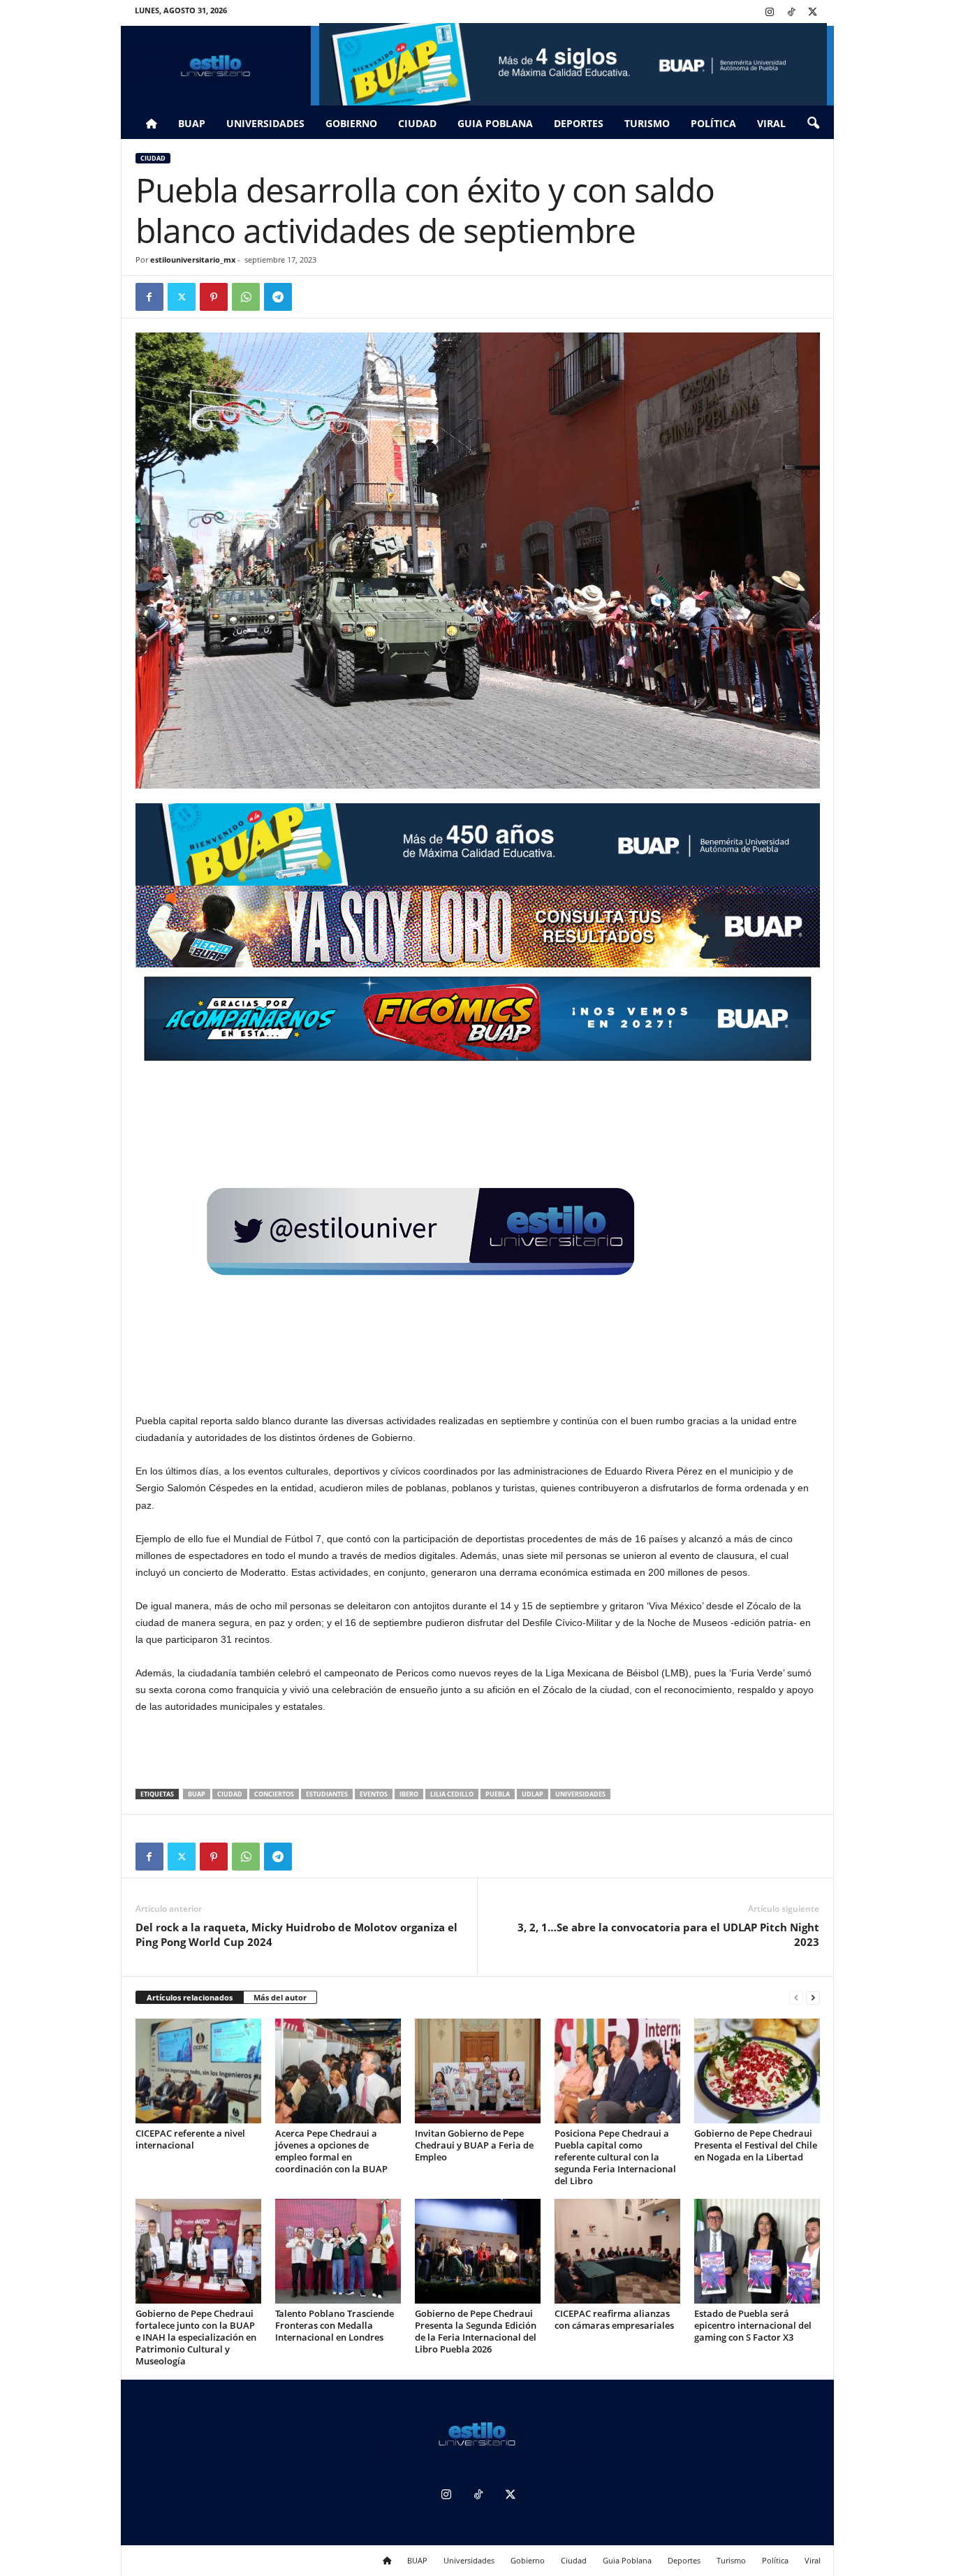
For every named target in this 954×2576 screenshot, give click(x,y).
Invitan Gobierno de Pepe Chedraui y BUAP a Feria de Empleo (474, 2145)
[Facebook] (149, 297)
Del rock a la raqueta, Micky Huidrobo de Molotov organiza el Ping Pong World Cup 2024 (296, 1934)
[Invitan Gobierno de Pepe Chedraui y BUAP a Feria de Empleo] (478, 2071)
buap (197, 1794)
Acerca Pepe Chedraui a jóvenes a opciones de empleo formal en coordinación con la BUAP (331, 2151)
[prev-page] (796, 1998)
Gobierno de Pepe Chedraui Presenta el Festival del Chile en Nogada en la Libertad (756, 2145)
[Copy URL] (310, 297)
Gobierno (351, 123)
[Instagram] (770, 13)
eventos (374, 1794)
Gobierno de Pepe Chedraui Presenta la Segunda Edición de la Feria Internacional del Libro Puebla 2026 (476, 2331)
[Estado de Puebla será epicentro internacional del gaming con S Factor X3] (757, 2251)
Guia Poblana (495, 123)
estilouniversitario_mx (193, 259)
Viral (771, 123)
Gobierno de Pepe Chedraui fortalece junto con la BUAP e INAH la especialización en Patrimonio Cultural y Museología (196, 2337)
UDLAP (533, 1794)
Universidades (265, 123)
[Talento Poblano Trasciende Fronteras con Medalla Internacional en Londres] (338, 2251)
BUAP (192, 123)
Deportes (579, 123)
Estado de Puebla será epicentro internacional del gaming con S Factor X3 (753, 2325)
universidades (580, 1794)
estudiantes (327, 1794)
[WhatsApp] (246, 297)
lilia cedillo (452, 1794)
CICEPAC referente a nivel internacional (190, 2139)
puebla (498, 1794)
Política (713, 123)
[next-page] (813, 1998)
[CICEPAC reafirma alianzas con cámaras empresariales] (617, 2251)
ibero (409, 1794)
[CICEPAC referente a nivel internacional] (198, 2071)
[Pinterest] (214, 297)
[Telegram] (278, 297)
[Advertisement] (478, 1752)
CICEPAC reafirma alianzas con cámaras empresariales (614, 2319)
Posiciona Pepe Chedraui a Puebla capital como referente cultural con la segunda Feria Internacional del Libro (615, 2157)
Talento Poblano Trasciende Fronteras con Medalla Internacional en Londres (335, 2325)
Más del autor (280, 1997)
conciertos (274, 1794)
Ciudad (417, 123)
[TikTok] (791, 13)
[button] (813, 124)
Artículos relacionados (190, 1997)
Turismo (647, 123)
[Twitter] (813, 13)
